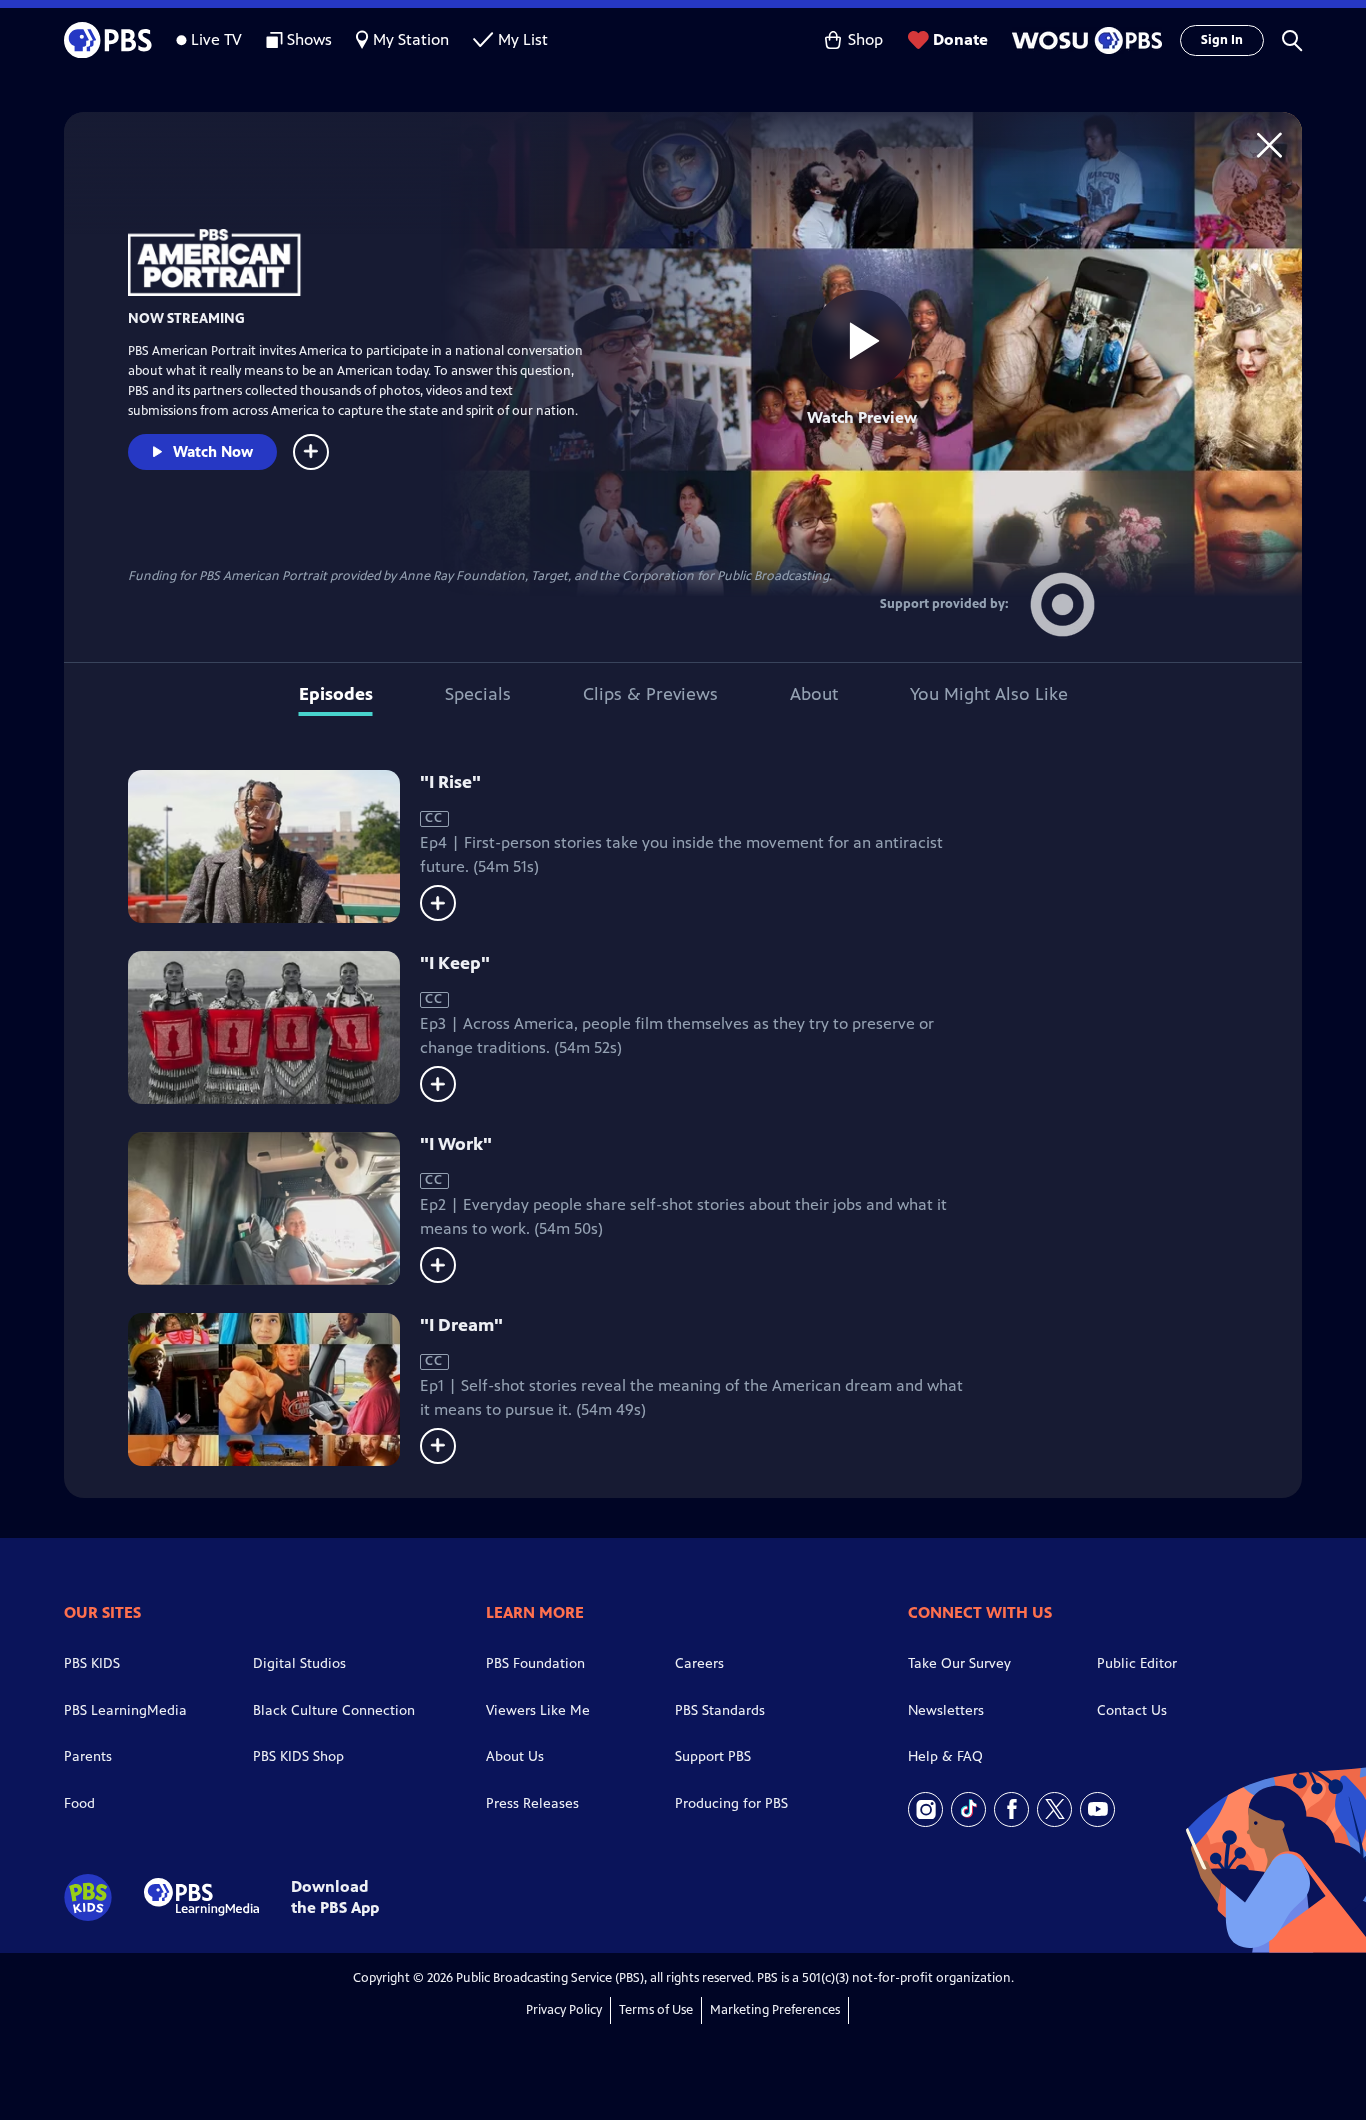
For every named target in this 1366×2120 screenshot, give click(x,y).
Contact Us (1132, 1710)
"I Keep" (455, 963)
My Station (411, 39)
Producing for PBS (731, 1803)
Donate (960, 39)
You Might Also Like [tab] (989, 694)
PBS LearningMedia (125, 1710)
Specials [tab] (478, 694)
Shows (309, 39)
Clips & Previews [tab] (650, 694)
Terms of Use (656, 2010)
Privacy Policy (564, 2010)
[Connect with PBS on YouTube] (1097, 1809)
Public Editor (1137, 1663)
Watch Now (213, 451)
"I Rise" (450, 782)
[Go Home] (1269, 144)
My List (523, 39)
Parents (88, 1756)
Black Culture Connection (334, 1710)
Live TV (216, 39)
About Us (515, 1756)
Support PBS (713, 1756)
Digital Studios (299, 1663)
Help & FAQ (945, 1756)
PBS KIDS (92, 1663)
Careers (699, 1663)
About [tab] (814, 694)
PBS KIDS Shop (298, 1756)
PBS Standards (720, 1710)
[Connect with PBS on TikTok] (968, 1809)
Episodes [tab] (336, 694)
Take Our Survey (959, 1663)
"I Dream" (461, 1325)
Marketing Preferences (775, 2010)
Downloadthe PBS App (335, 1897)
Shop (865, 39)
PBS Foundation (535, 1663)
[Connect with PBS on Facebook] (1011, 1809)
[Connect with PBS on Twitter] (1054, 1809)
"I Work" (456, 1144)
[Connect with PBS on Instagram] (925, 1809)
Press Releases (532, 1803)
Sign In (1222, 40)
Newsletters (946, 1710)
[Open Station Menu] (1084, 40)
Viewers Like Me (538, 1710)
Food (79, 1803)
